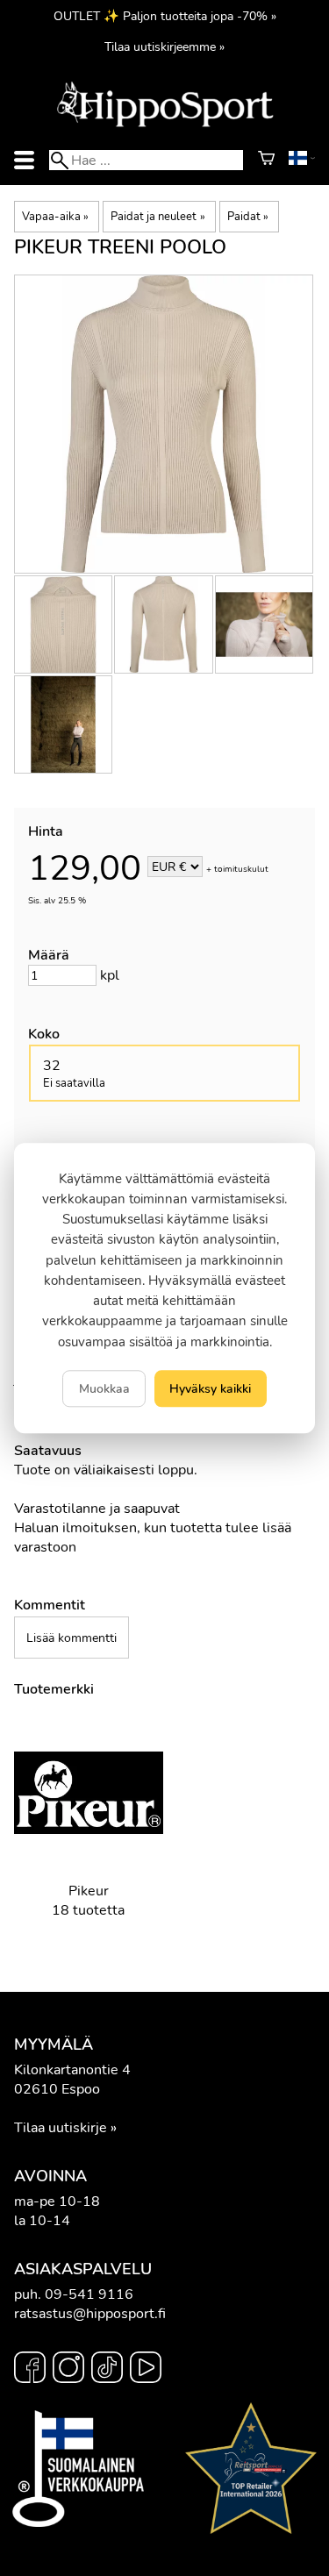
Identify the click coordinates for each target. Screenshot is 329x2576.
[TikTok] (107, 2370)
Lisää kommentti (72, 1638)
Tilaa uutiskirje (61, 2128)
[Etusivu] (165, 125)
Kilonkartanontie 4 (72, 2070)
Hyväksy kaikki (210, 1388)
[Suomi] (302, 161)
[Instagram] (68, 2370)
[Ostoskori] (266, 161)
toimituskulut (241, 868)
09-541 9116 (89, 2294)
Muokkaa (104, 1388)
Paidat (248, 217)
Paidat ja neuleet (157, 217)
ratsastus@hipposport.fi (90, 2314)
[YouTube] (146, 2370)
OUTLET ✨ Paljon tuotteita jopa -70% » (165, 16)
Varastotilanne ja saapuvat (97, 1509)
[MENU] (24, 160)
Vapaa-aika (55, 217)
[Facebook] (30, 2370)
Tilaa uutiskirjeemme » (164, 46)
